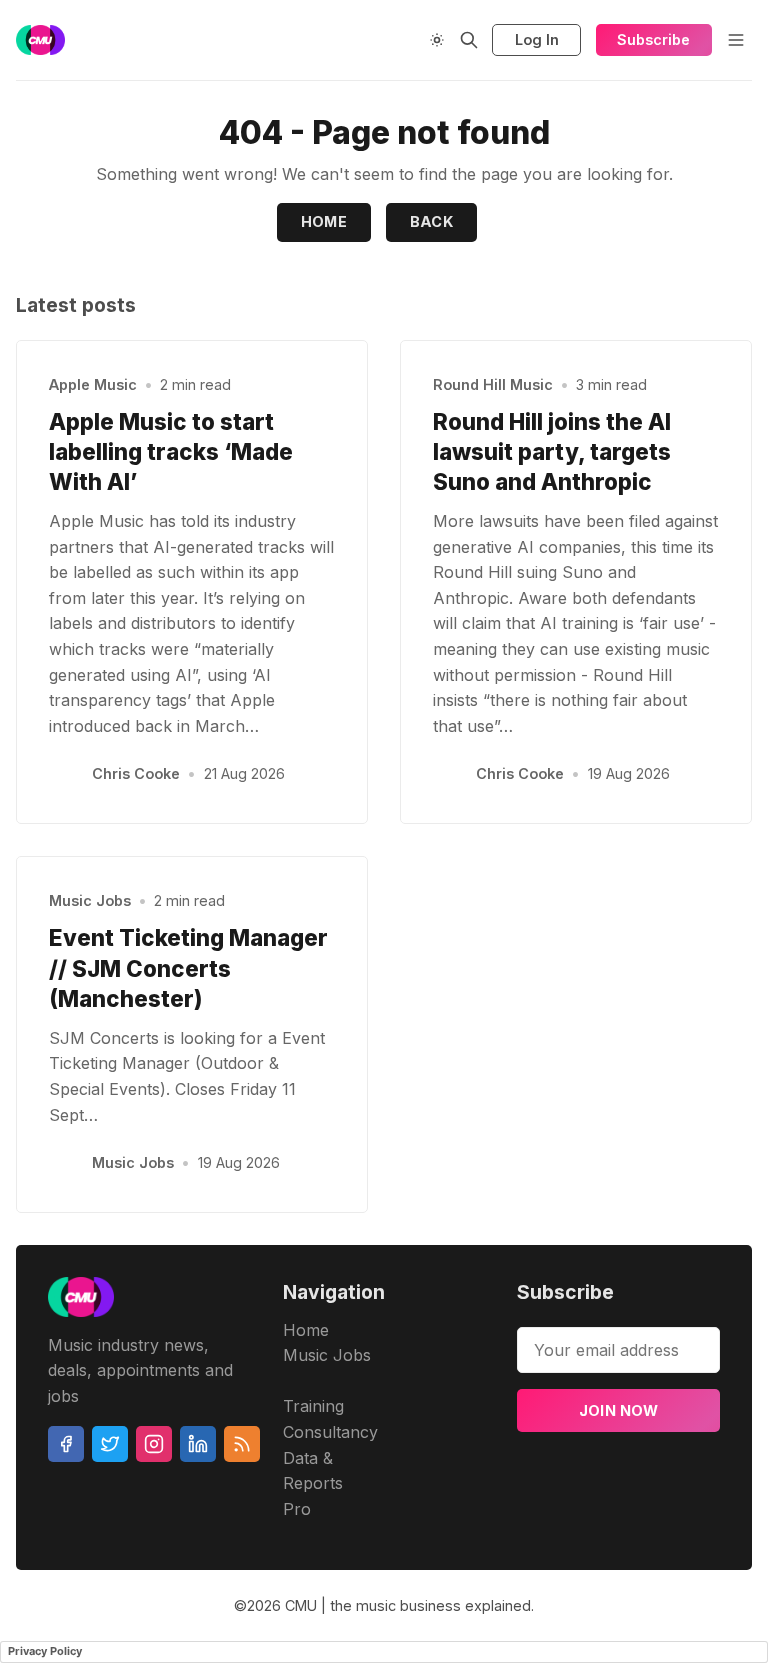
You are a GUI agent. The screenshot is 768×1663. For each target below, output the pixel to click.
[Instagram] (154, 1444)
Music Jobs (90, 900)
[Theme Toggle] (437, 40)
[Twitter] (110, 1444)
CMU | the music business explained (408, 1605)
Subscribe (653, 39)
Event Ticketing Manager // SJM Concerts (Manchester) (188, 968)
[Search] (469, 40)
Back (432, 221)
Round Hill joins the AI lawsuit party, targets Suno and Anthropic (552, 452)
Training (313, 1406)
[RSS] (242, 1444)
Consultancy (330, 1432)
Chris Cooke (136, 773)
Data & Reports (313, 1471)
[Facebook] (66, 1444)
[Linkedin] (198, 1444)
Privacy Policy (45, 1651)
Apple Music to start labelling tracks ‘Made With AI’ (171, 452)
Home (324, 221)
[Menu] (736, 40)
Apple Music (93, 384)
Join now (619, 1410)
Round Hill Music (493, 384)
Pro (297, 1509)
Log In (537, 39)
